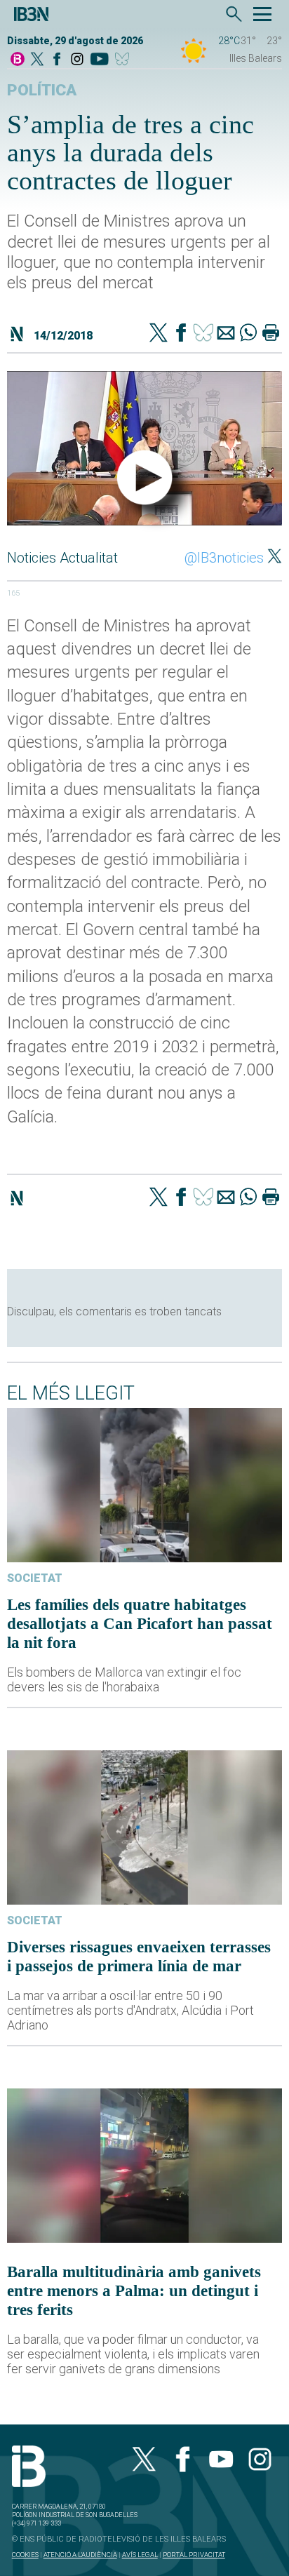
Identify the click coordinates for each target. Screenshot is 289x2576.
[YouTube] (99, 60)
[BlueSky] (125, 60)
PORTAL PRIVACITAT (194, 2555)
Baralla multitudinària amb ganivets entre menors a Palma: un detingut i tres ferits (134, 2290)
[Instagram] (77, 60)
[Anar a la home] (18, 60)
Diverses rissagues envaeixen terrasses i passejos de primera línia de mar (139, 1956)
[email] (226, 334)
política (42, 90)
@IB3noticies (224, 558)
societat (35, 1578)
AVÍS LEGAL (140, 2555)
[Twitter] (159, 334)
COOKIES (25, 2555)
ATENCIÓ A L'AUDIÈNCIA (80, 2555)
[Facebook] (57, 60)
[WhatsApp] (248, 334)
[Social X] (37, 60)
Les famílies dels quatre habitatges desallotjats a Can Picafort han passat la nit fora (140, 1623)
